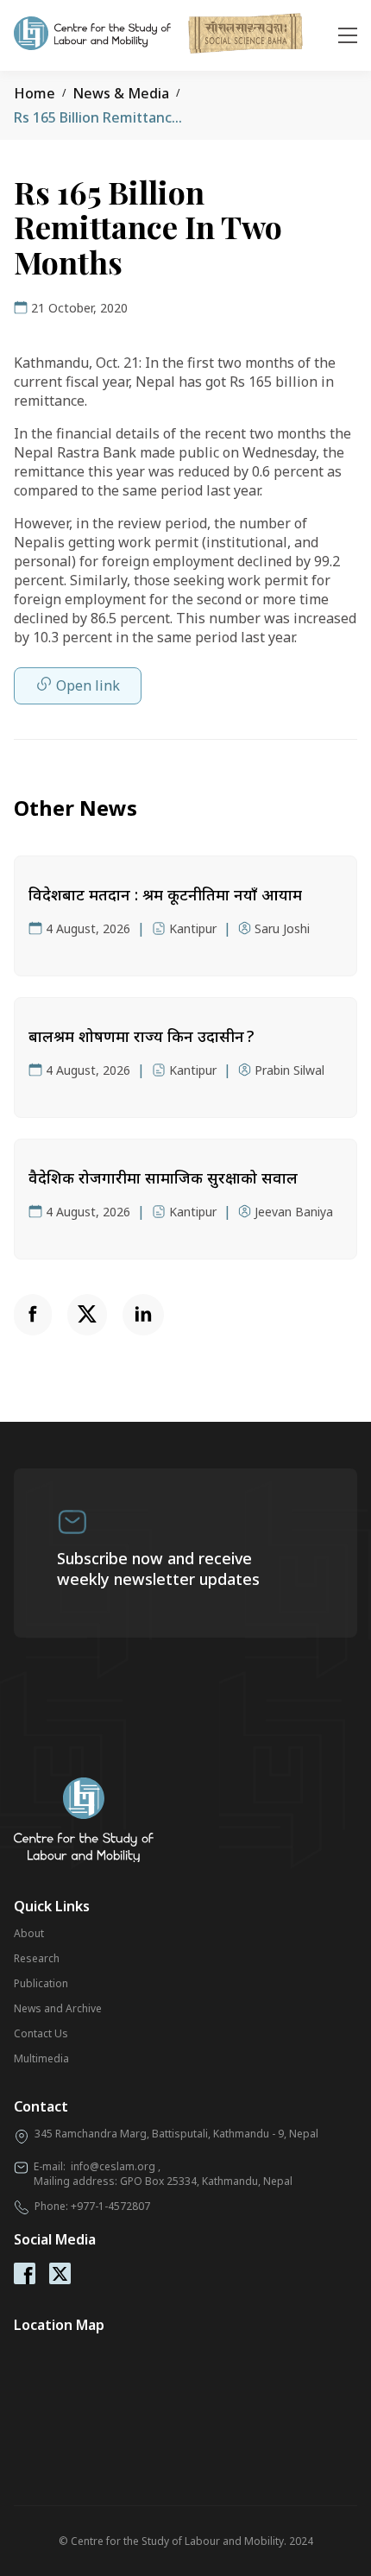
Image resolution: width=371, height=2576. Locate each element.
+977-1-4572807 (110, 2206)
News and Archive (58, 2008)
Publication (41, 1983)
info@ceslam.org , (116, 2166)
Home (35, 93)
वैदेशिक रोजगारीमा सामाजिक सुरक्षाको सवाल (163, 1178)
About (29, 1933)
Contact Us (41, 2033)
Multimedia (41, 2058)
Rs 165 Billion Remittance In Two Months (150, 117)
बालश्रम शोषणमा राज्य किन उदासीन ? (141, 1036)
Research (37, 1958)
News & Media (121, 93)
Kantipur (193, 928)
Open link (88, 685)
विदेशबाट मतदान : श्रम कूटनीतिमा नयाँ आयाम (165, 894)
